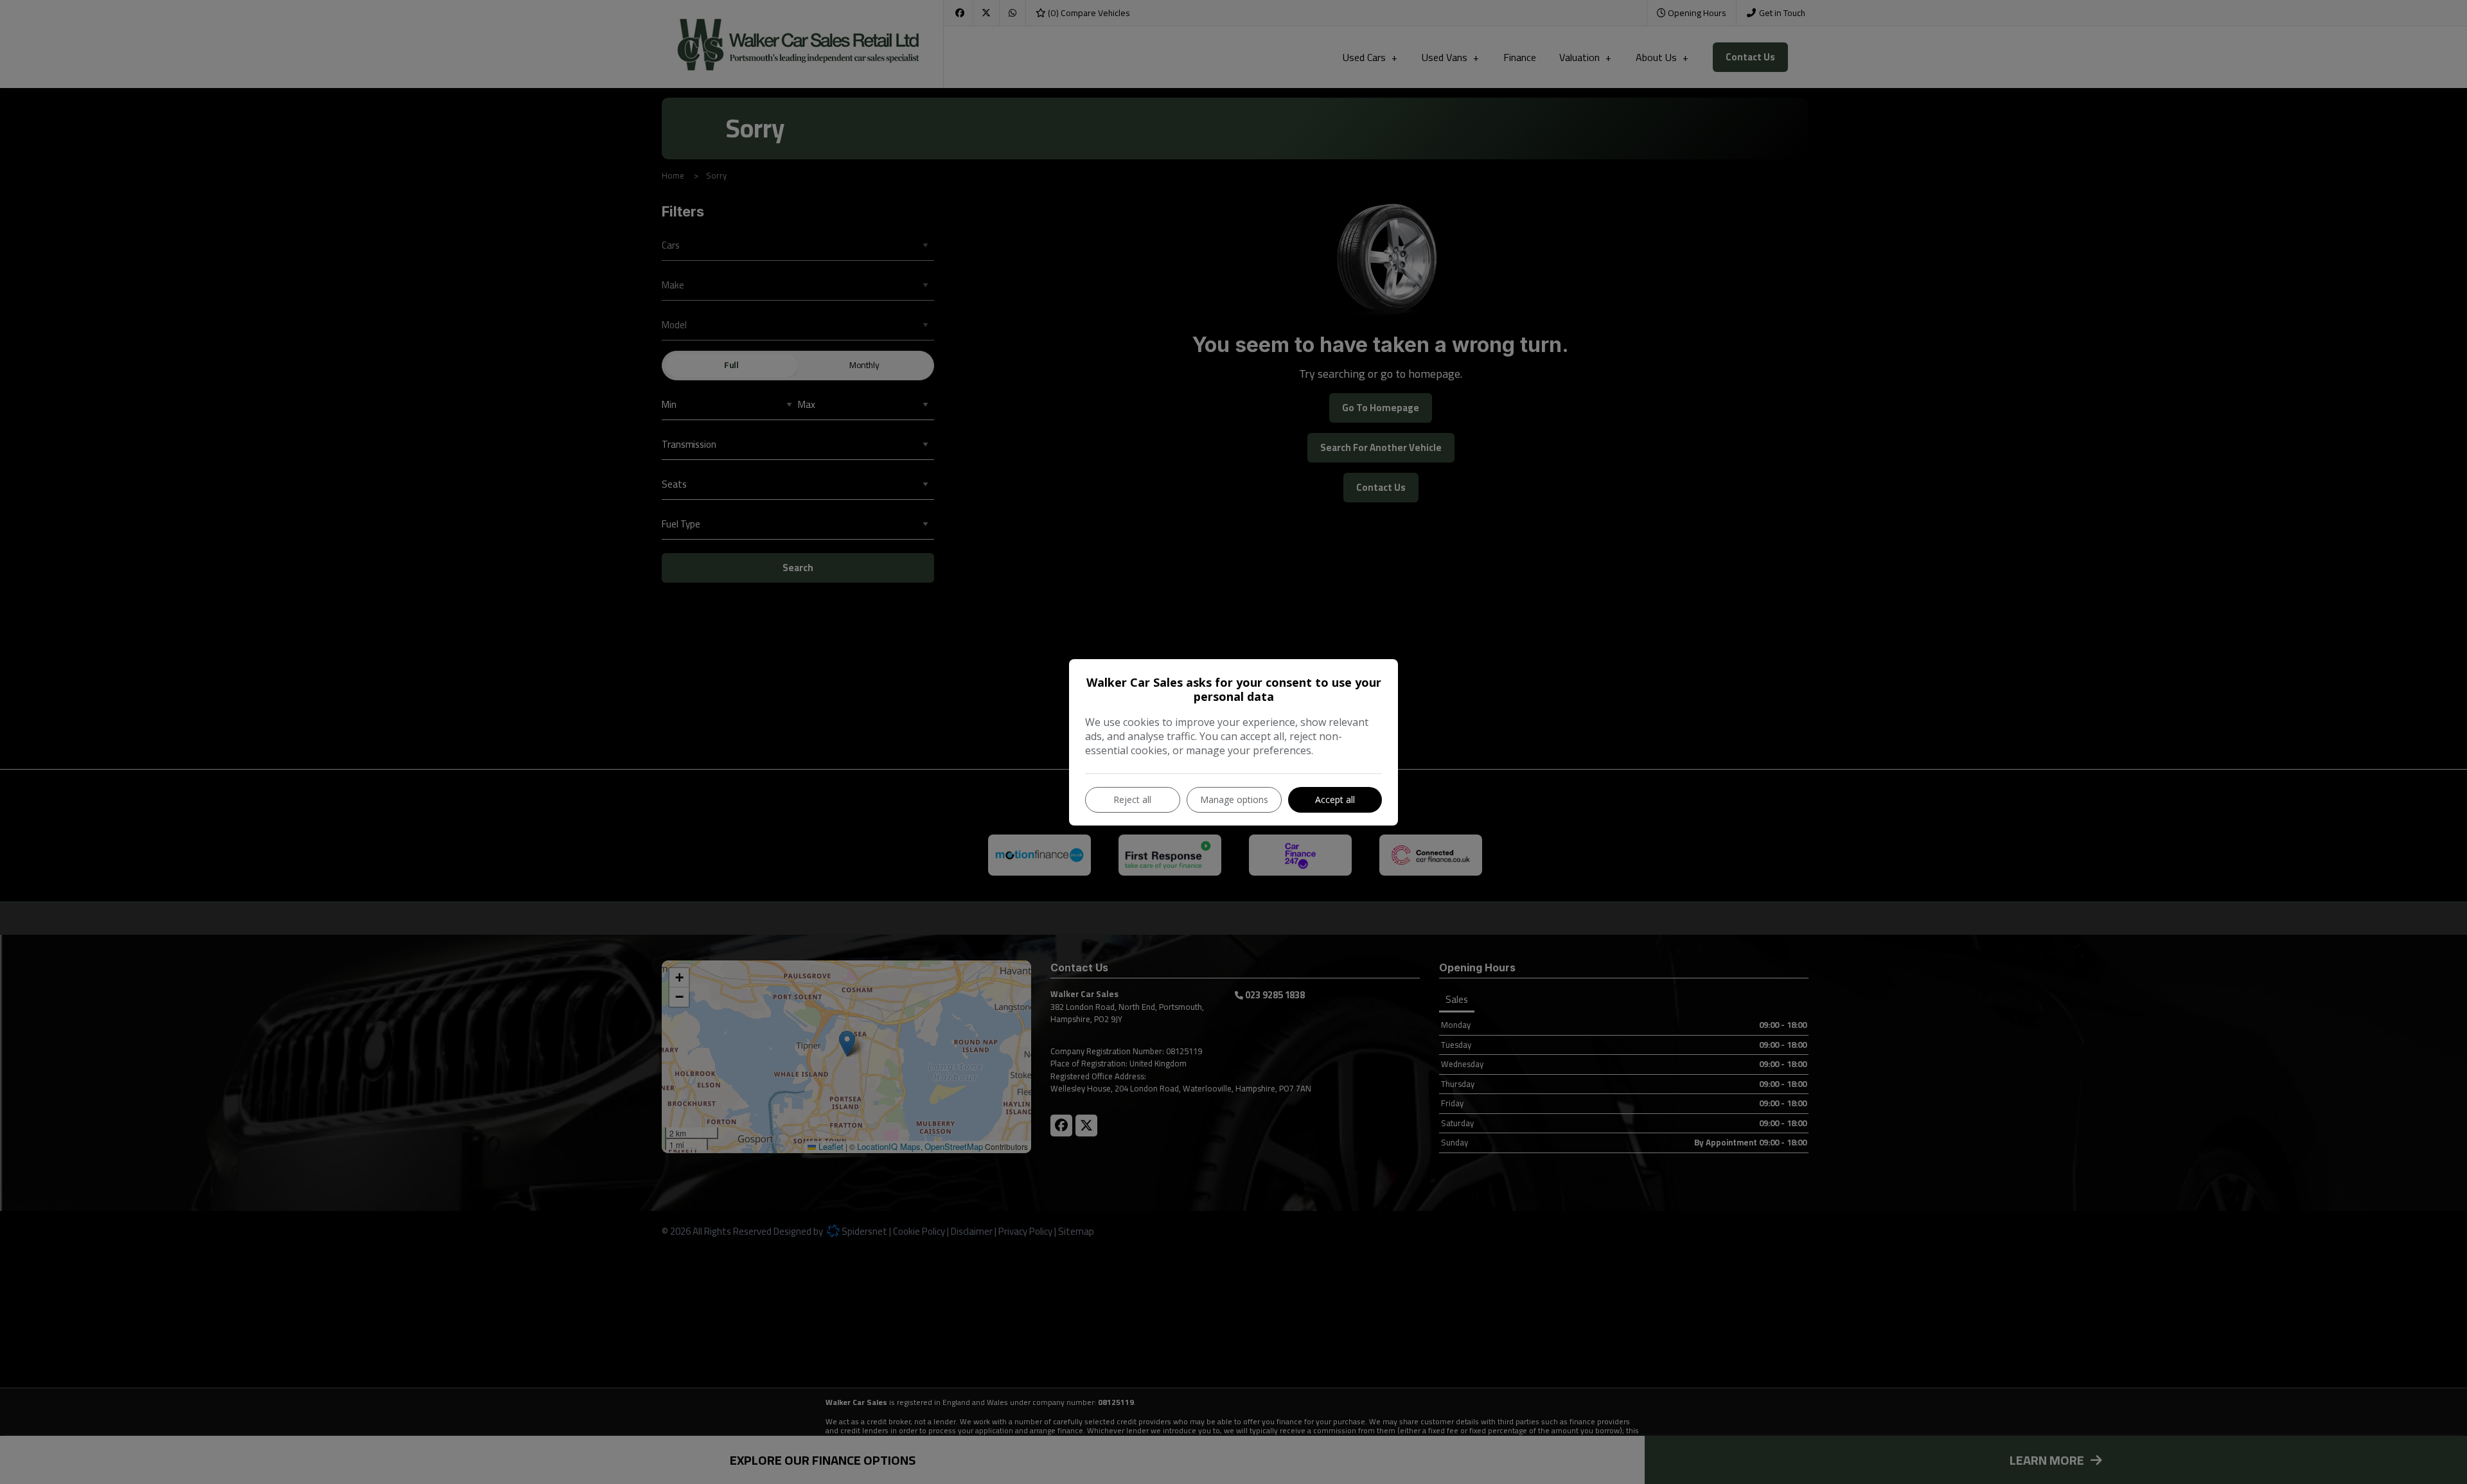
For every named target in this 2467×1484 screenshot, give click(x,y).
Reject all (1132, 799)
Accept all (1335, 799)
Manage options (1234, 799)
